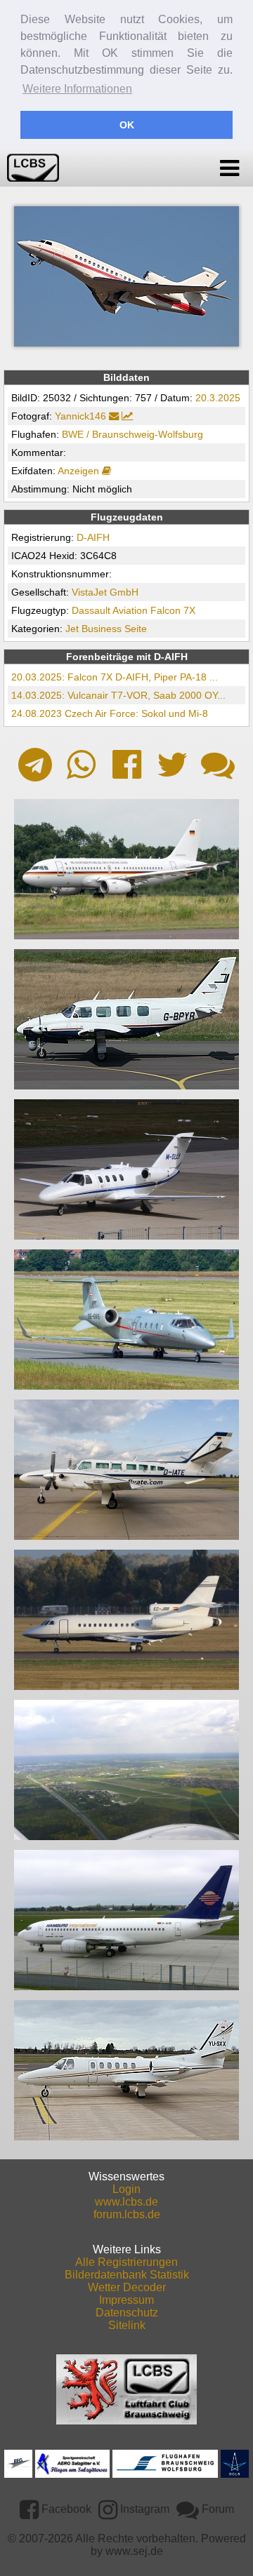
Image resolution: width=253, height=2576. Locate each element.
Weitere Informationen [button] (77, 89)
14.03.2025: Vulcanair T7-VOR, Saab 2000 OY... (118, 695)
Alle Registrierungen (126, 2262)
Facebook (65, 2509)
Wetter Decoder (127, 2287)
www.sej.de (134, 2551)
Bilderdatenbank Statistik (127, 2275)
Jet (72, 629)
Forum (216, 2509)
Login (126, 2189)
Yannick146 (80, 416)
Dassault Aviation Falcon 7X (134, 610)
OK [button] (127, 125)
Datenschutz (127, 2313)
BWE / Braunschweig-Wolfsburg (132, 434)
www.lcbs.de (126, 2202)
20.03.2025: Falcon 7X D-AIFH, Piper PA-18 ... (115, 677)
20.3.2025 (218, 398)
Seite (136, 629)
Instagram (143, 2509)
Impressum (126, 2300)
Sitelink (127, 2325)
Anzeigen (80, 471)
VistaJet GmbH (105, 592)
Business (102, 629)
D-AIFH (93, 537)
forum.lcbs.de (127, 2214)
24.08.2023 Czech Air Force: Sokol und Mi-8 (110, 713)
